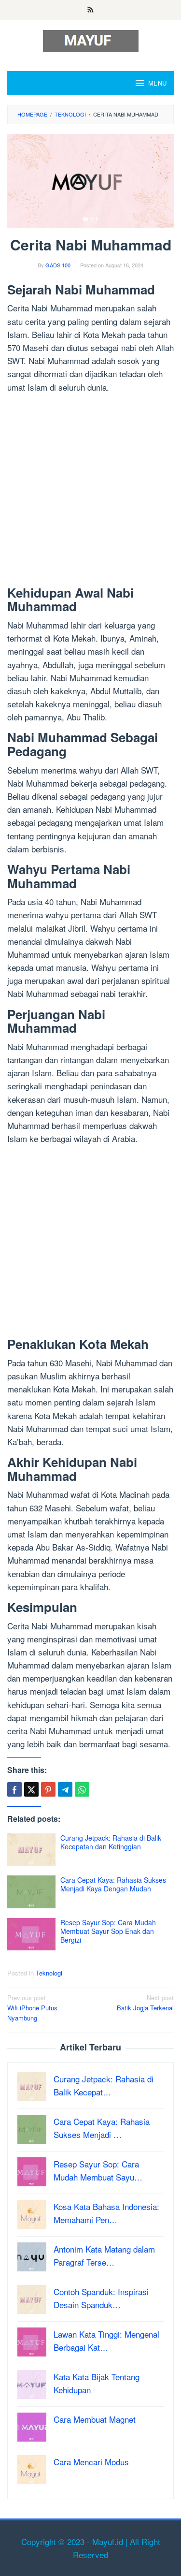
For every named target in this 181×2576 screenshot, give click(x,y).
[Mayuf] (91, 39)
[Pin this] (48, 1789)
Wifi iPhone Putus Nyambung (32, 2008)
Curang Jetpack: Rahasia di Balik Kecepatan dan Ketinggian (111, 1842)
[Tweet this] (31, 1789)
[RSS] (90, 10)
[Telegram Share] (65, 1789)
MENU (157, 83)
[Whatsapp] (82, 1789)
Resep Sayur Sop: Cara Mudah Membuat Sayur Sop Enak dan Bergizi (108, 1931)
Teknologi (49, 1973)
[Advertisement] (90, 491)
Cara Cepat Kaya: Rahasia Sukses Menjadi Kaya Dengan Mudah (113, 1884)
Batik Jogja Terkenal (145, 2003)
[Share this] (14, 1789)
